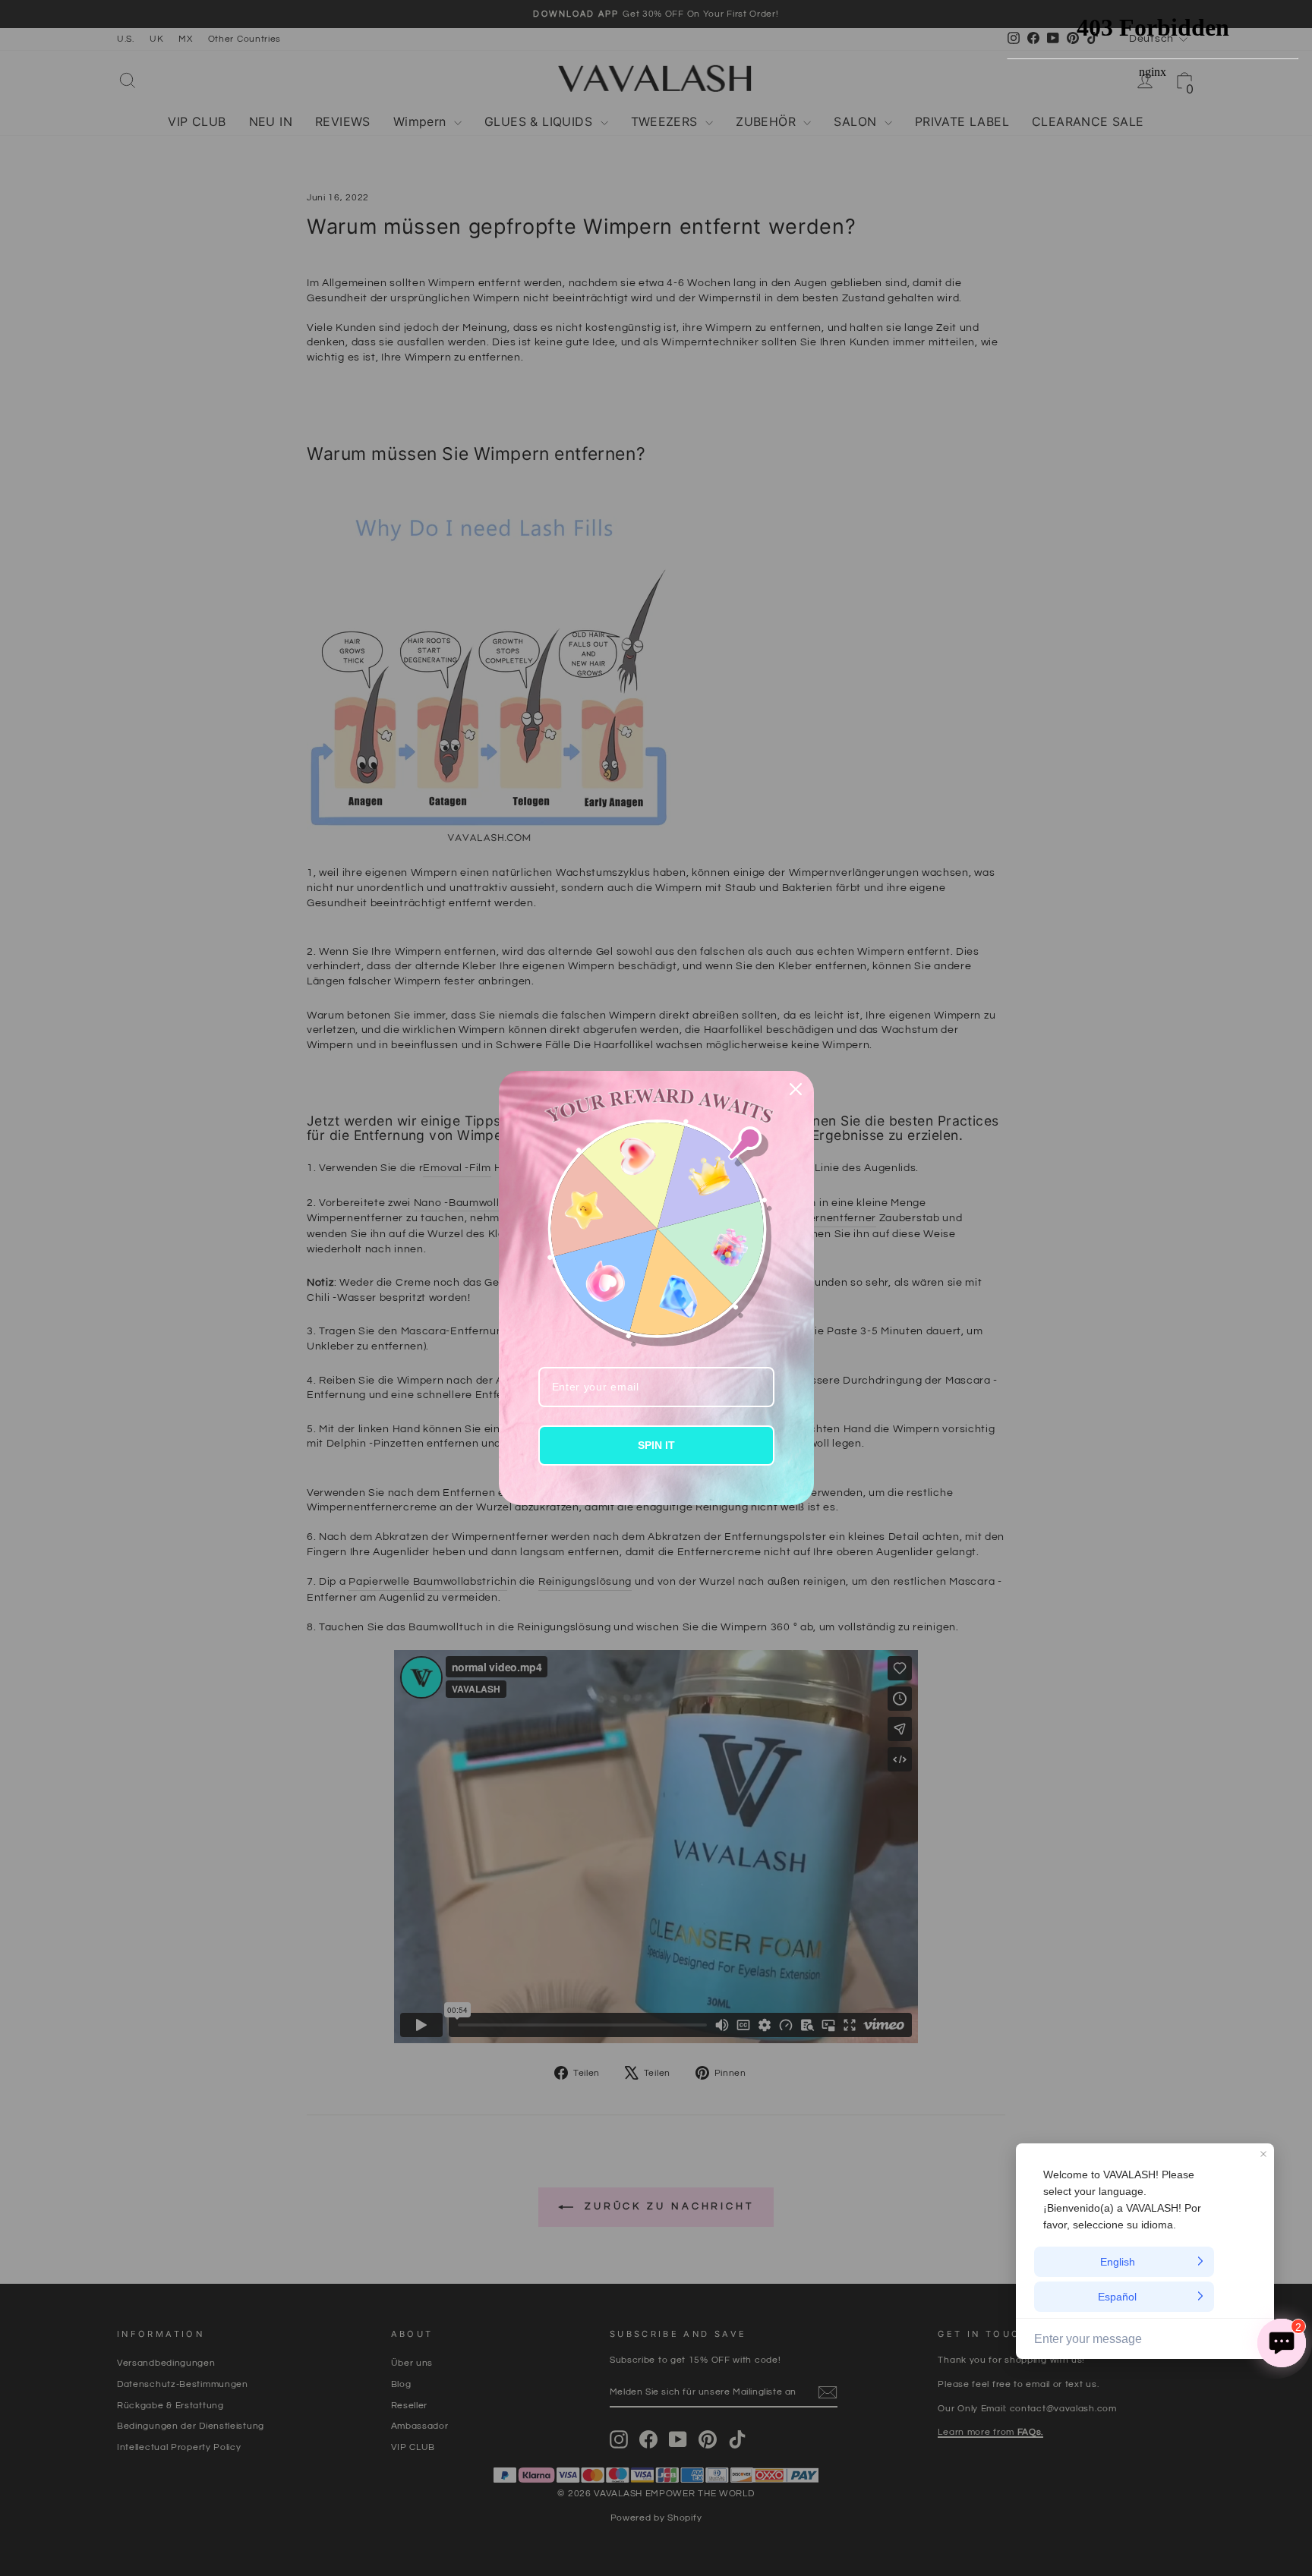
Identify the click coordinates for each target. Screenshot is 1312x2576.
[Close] (796, 1089)
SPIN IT (656, 1445)
